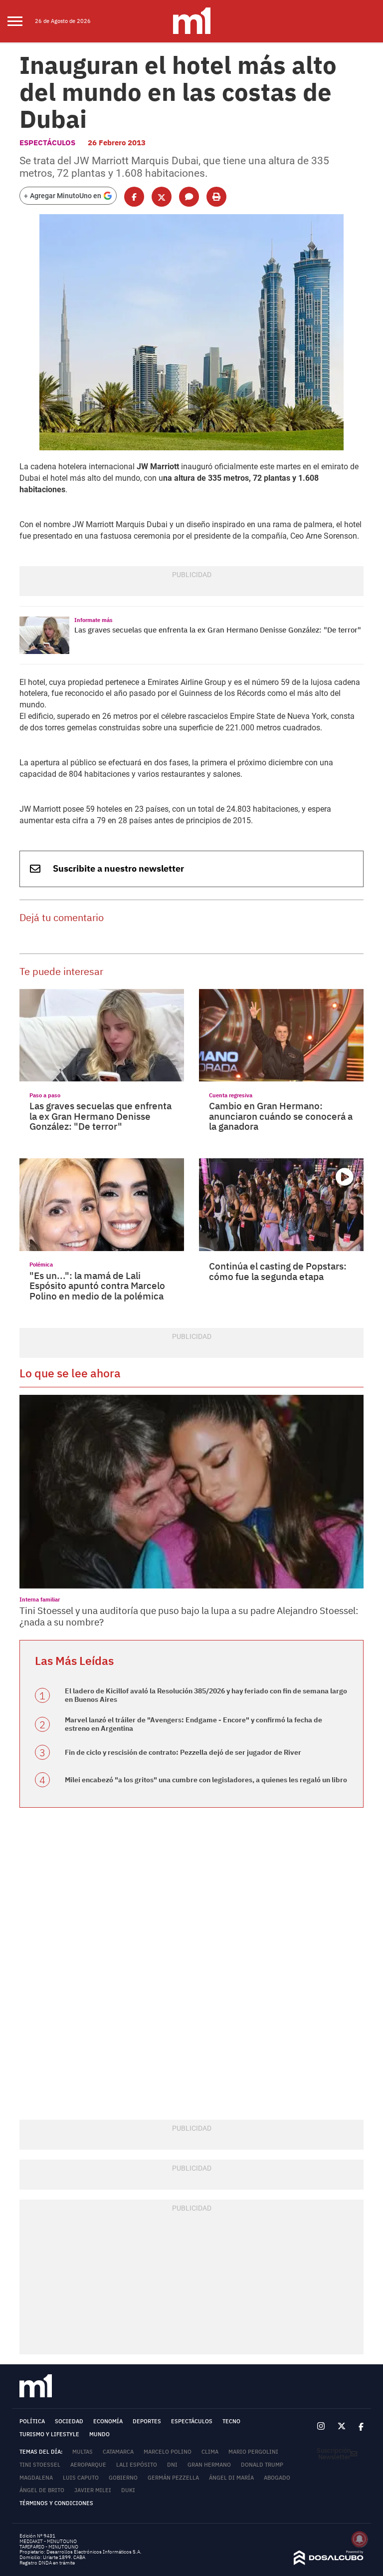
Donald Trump (262, 2465)
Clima (210, 2452)
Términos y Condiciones (56, 2503)
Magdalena (36, 2478)
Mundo (99, 2434)
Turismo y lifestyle (49, 2434)
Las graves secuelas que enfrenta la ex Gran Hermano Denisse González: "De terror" (218, 630)
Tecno (231, 2421)
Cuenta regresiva (231, 1095)
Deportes (147, 2421)
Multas (83, 2452)
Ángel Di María (231, 2478)
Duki (128, 2490)
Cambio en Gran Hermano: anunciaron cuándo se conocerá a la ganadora (281, 1116)
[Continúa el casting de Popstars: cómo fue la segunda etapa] (281, 1205)
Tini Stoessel (40, 2465)
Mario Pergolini (253, 2452)
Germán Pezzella (173, 2478)
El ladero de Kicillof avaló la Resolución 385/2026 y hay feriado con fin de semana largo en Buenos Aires (206, 1695)
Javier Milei (93, 2490)
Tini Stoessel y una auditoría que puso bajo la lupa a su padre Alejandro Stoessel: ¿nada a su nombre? (189, 1616)
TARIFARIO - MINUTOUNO (49, 2547)
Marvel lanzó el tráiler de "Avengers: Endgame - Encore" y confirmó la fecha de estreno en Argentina (193, 1724)
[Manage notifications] (360, 2539)
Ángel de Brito (42, 2490)
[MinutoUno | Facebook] (358, 2426)
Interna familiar (40, 1599)
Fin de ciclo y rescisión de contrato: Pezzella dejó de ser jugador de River (183, 1752)
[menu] (21, 21)
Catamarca (118, 2452)
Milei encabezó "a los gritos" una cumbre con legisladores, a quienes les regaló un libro (206, 1780)
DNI (172, 2465)
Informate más (94, 620)
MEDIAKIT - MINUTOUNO (48, 2541)
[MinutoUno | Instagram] (321, 2426)
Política (32, 2421)
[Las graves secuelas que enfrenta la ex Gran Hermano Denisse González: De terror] (44, 635)
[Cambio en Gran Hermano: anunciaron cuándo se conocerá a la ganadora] (281, 1035)
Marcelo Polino (168, 2452)
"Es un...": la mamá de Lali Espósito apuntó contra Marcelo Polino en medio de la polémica (97, 1286)
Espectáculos (47, 143)
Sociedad (69, 2421)
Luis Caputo (81, 2478)
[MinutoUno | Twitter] (342, 2427)
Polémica (41, 1264)
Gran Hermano (209, 2465)
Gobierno (123, 2478)
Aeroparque (88, 2465)
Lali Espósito (137, 2465)
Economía (108, 2421)
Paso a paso (45, 1095)
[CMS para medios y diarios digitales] (329, 2563)
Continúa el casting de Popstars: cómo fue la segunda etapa (278, 1271)
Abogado (277, 2478)
